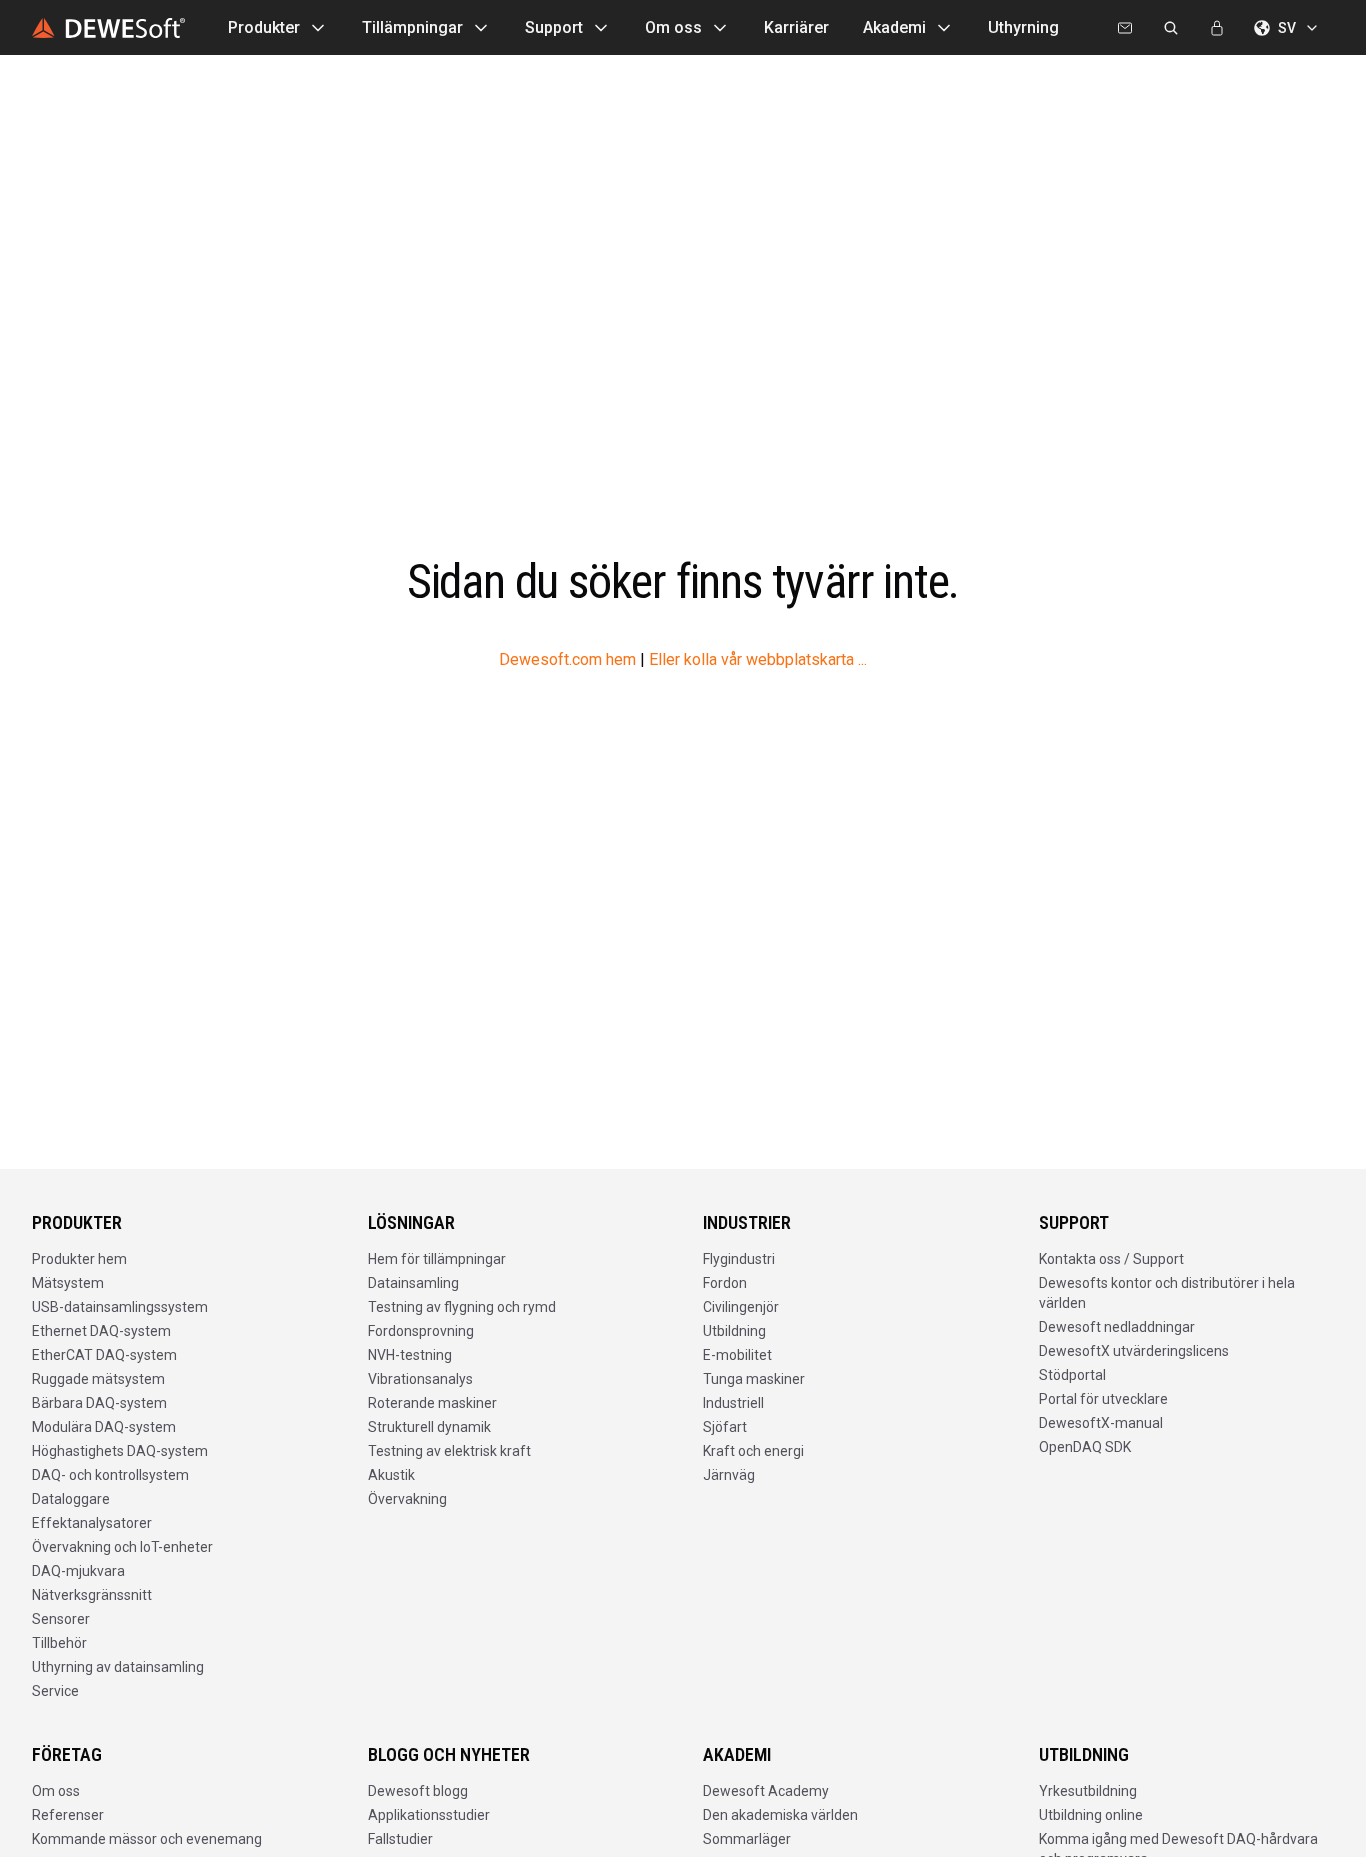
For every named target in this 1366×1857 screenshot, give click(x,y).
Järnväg (729, 1475)
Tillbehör (59, 1643)
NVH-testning (410, 1355)
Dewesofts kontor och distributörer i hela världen (1167, 1293)
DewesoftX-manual (1101, 1423)
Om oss (673, 27)
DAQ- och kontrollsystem (110, 1475)
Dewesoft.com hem (567, 659)
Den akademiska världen (780, 1815)
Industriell (733, 1403)
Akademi (894, 27)
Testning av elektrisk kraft (449, 1451)
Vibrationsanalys (420, 1379)
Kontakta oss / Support (1111, 1259)
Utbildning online (1091, 1815)
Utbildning (734, 1331)
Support (554, 27)
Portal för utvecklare (1103, 1399)
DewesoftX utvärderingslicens (1134, 1351)
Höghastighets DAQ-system (120, 1451)
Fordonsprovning (421, 1331)
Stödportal (1072, 1375)
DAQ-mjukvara (78, 1571)
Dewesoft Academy (766, 1791)
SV (1287, 28)
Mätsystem (68, 1283)
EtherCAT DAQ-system (104, 1355)
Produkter (264, 27)
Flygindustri (739, 1259)
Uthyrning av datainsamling (118, 1667)
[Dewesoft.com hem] (108, 28)
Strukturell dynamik (429, 1427)
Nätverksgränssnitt (92, 1595)
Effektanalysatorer (92, 1523)
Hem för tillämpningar (437, 1259)
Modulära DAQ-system (104, 1427)
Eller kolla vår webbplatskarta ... (758, 659)
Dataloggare (71, 1499)
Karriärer (796, 27)
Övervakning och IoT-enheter (122, 1547)
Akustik (391, 1475)
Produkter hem (79, 1259)
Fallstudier (400, 1839)
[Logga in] (1217, 28)
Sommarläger (747, 1839)
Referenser (68, 1815)
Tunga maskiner (754, 1379)
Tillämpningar (412, 27)
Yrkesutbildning (1088, 1791)
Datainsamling (413, 1283)
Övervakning (407, 1499)
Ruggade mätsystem (98, 1379)
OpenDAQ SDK (1085, 1447)
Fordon (725, 1283)
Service (55, 1691)
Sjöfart (725, 1427)
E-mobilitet (737, 1355)
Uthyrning (1023, 27)
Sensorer (61, 1619)
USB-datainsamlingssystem (120, 1307)
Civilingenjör (741, 1307)
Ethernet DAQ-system (101, 1331)
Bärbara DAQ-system (99, 1403)
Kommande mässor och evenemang (147, 1839)
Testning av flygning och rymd (462, 1307)
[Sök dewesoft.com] (1171, 28)
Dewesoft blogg (418, 1791)
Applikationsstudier (429, 1815)
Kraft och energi (753, 1451)
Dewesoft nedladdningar (1117, 1327)
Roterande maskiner (432, 1403)
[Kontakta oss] (1125, 28)
